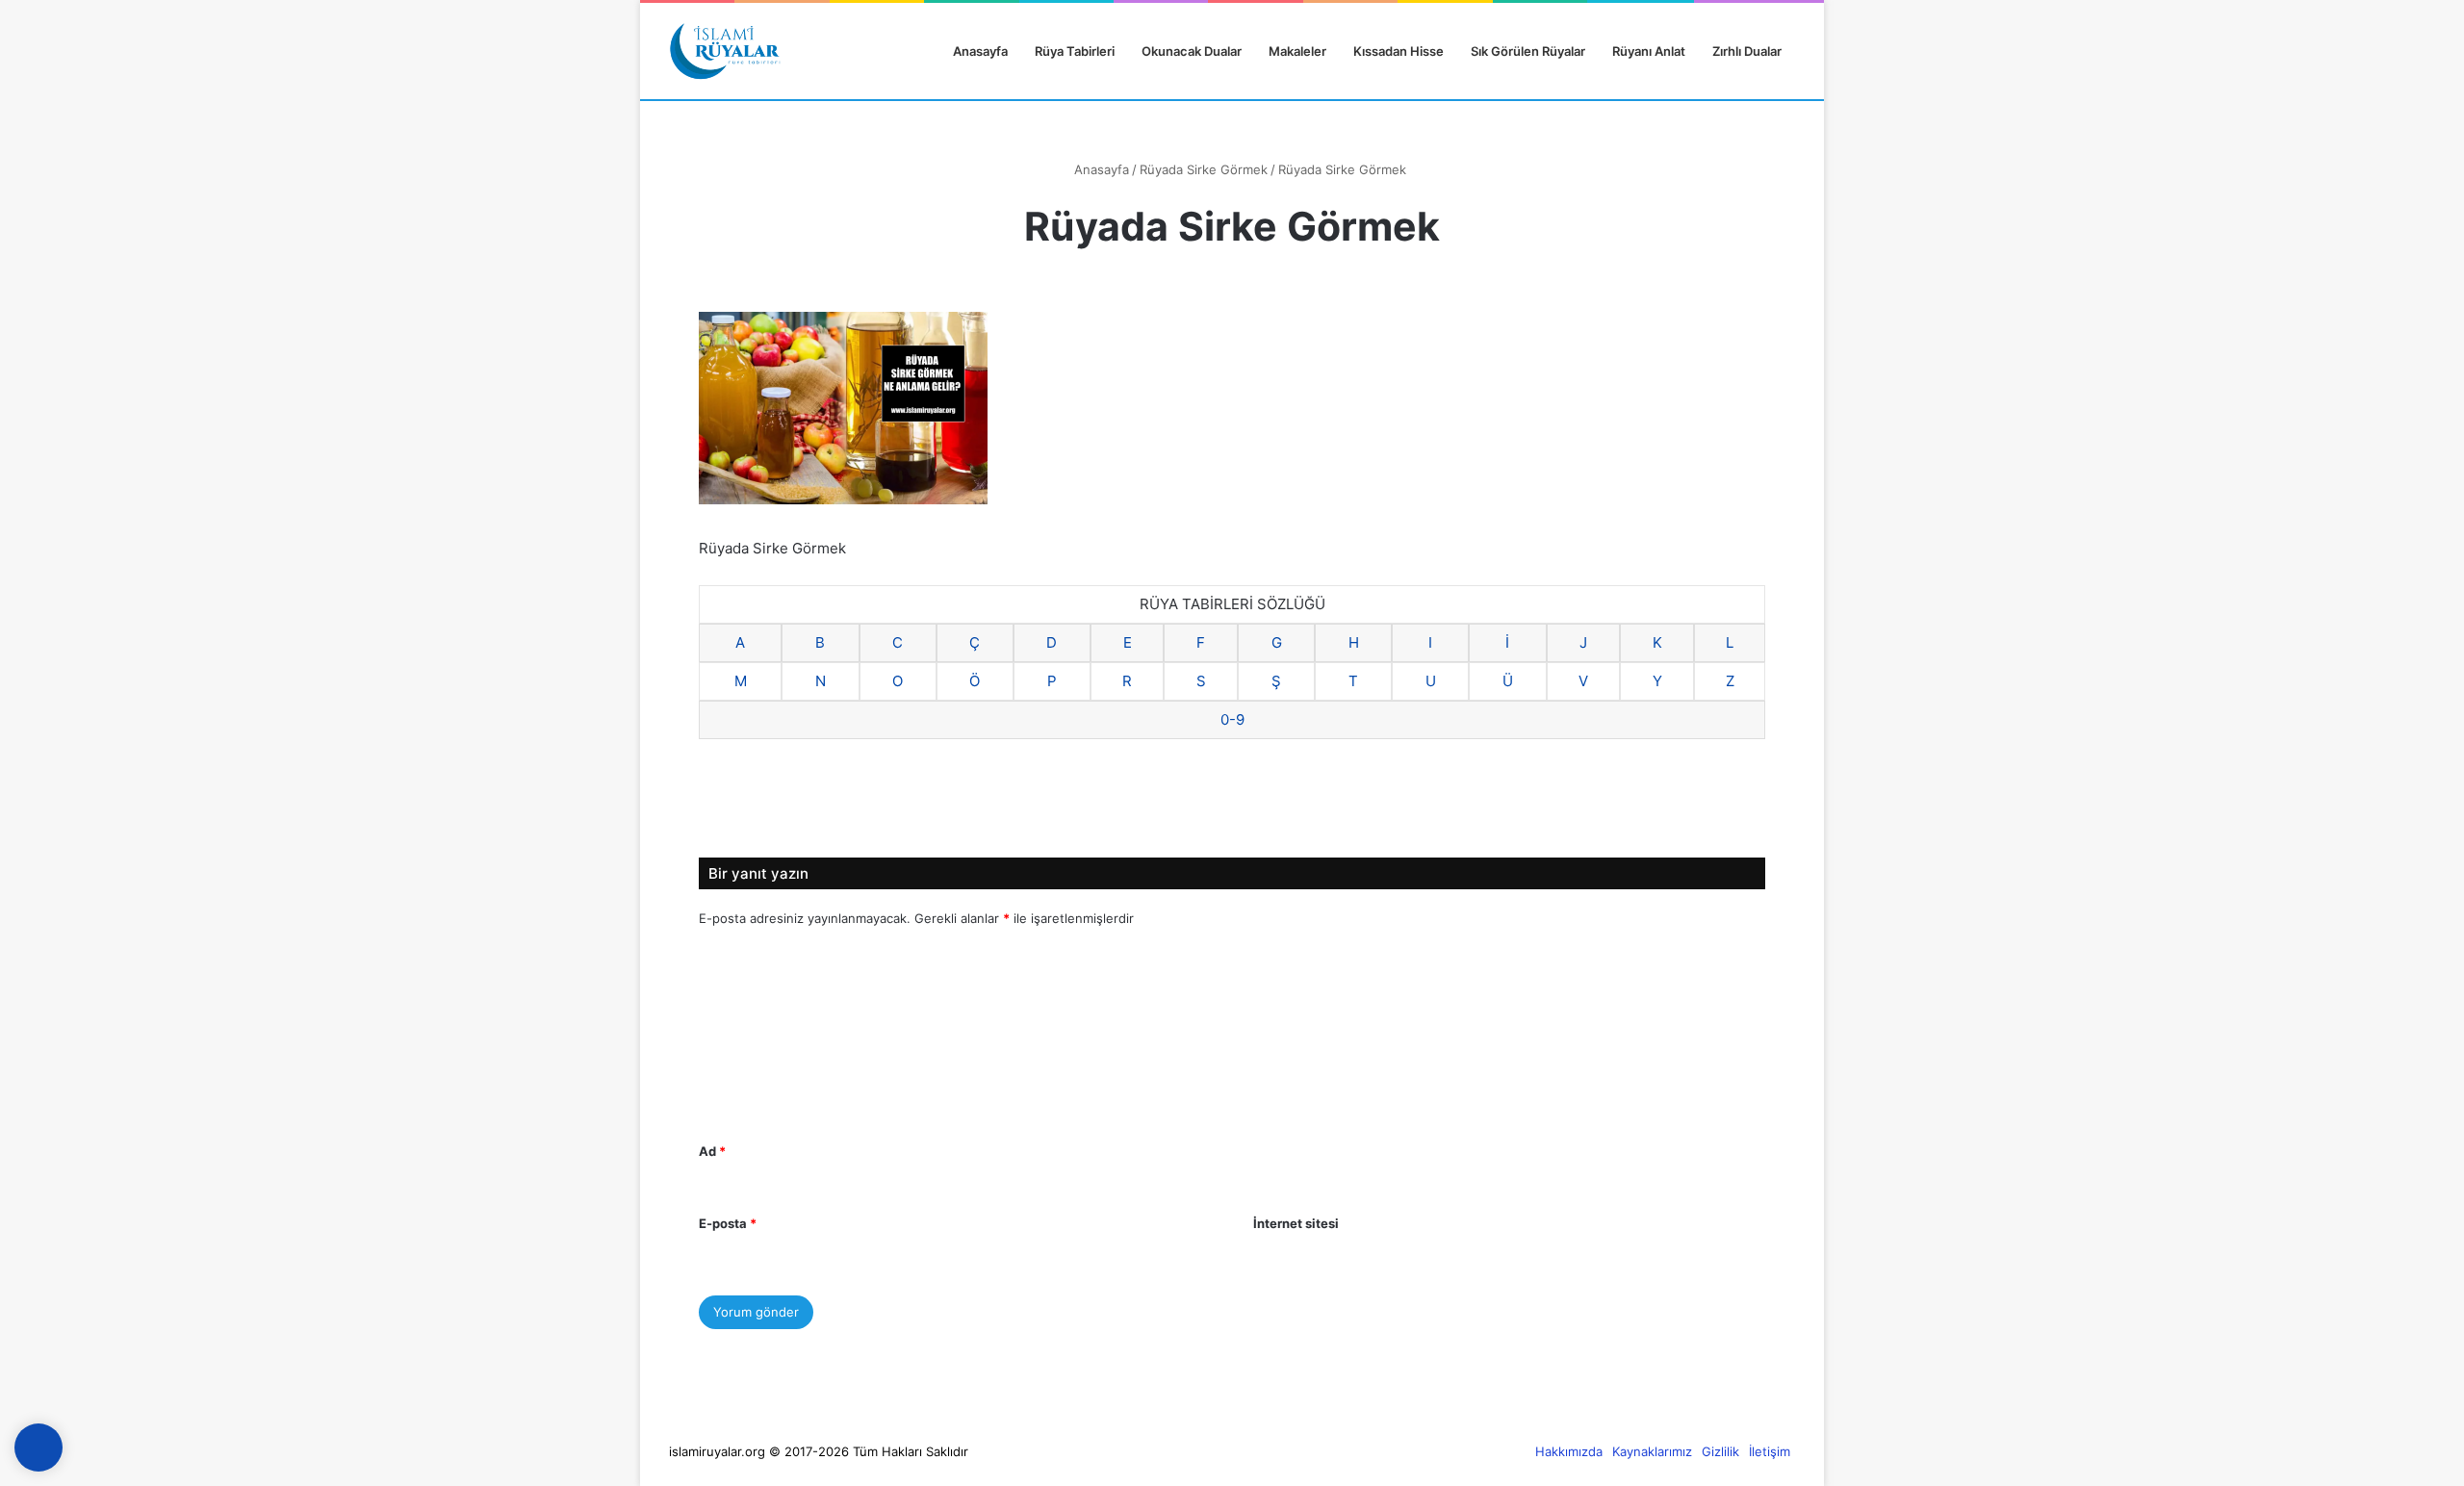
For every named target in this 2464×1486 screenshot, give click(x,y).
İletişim (1770, 1451)
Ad (712, 1151)
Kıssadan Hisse (1399, 51)
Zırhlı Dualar (1747, 51)
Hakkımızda (1569, 1451)
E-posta (728, 1223)
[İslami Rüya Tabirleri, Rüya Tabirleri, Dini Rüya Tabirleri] (725, 51)
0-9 (1232, 719)
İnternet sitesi (1296, 1223)
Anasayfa (979, 51)
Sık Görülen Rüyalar (1528, 51)
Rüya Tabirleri (1075, 51)
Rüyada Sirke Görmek (1204, 169)
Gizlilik (1720, 1451)
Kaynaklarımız (1652, 1451)
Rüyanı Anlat (1649, 51)
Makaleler (1297, 51)
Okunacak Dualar (1192, 51)
